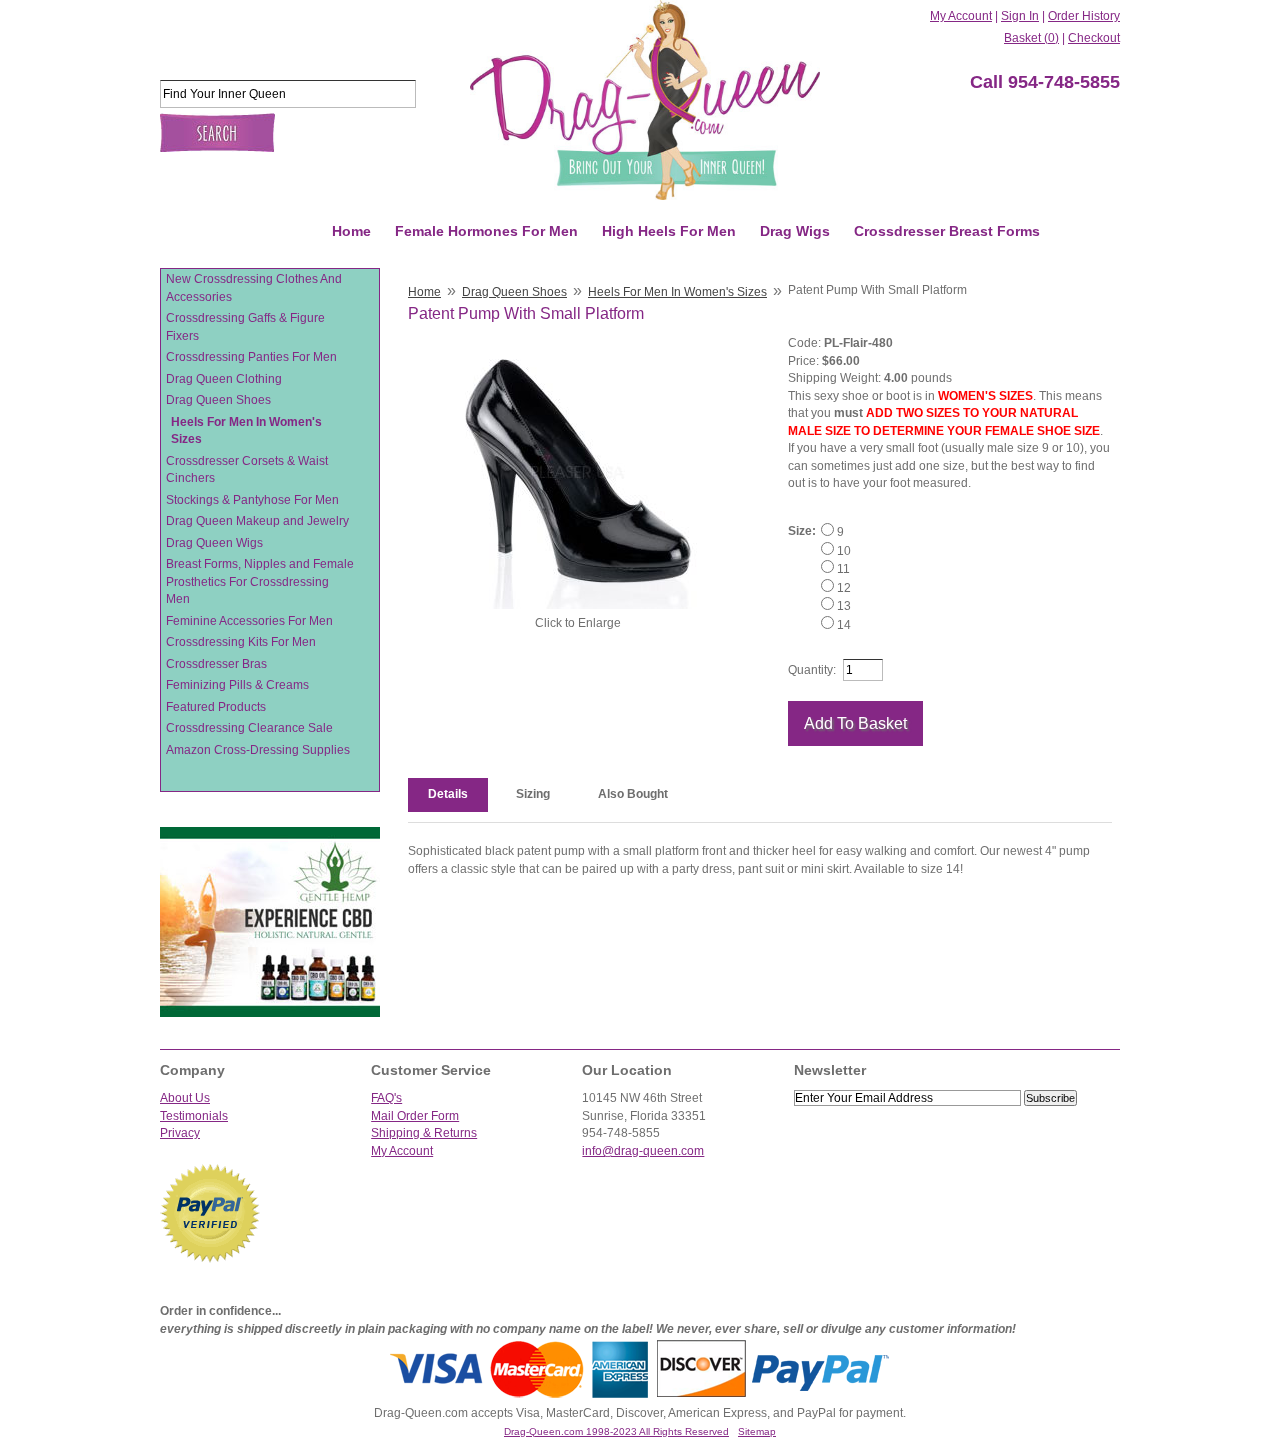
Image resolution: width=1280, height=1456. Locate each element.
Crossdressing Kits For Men (241, 642)
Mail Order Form (415, 1116)
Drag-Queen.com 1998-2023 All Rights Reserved (616, 1431)
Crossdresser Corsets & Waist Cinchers (247, 470)
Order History (1084, 16)
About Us (185, 1098)
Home (351, 231)
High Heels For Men (669, 231)
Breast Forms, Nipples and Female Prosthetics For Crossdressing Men (260, 581)
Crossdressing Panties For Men (251, 357)
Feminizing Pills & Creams (237, 685)
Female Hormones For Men (486, 231)
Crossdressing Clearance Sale (249, 728)
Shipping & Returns (424, 1133)
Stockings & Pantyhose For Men (252, 500)
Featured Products (216, 707)
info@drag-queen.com (643, 1151)
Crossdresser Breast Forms (947, 231)
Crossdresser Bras (216, 664)
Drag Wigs (795, 231)
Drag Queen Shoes (218, 400)
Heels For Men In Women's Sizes (246, 431)
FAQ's (386, 1098)
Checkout (1094, 38)
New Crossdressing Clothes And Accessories (254, 288)
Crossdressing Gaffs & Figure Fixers (245, 327)
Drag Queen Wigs (214, 543)
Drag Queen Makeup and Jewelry (257, 521)
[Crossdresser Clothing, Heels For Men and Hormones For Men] (645, 100)
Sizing (533, 794)
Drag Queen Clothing (224, 379)
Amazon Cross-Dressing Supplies (258, 750)
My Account (961, 16)
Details (448, 794)
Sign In (1020, 16)
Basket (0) (1031, 38)
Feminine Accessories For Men (249, 621)
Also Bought (633, 794)
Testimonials (194, 1116)
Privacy (180, 1133)
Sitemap (757, 1431)
